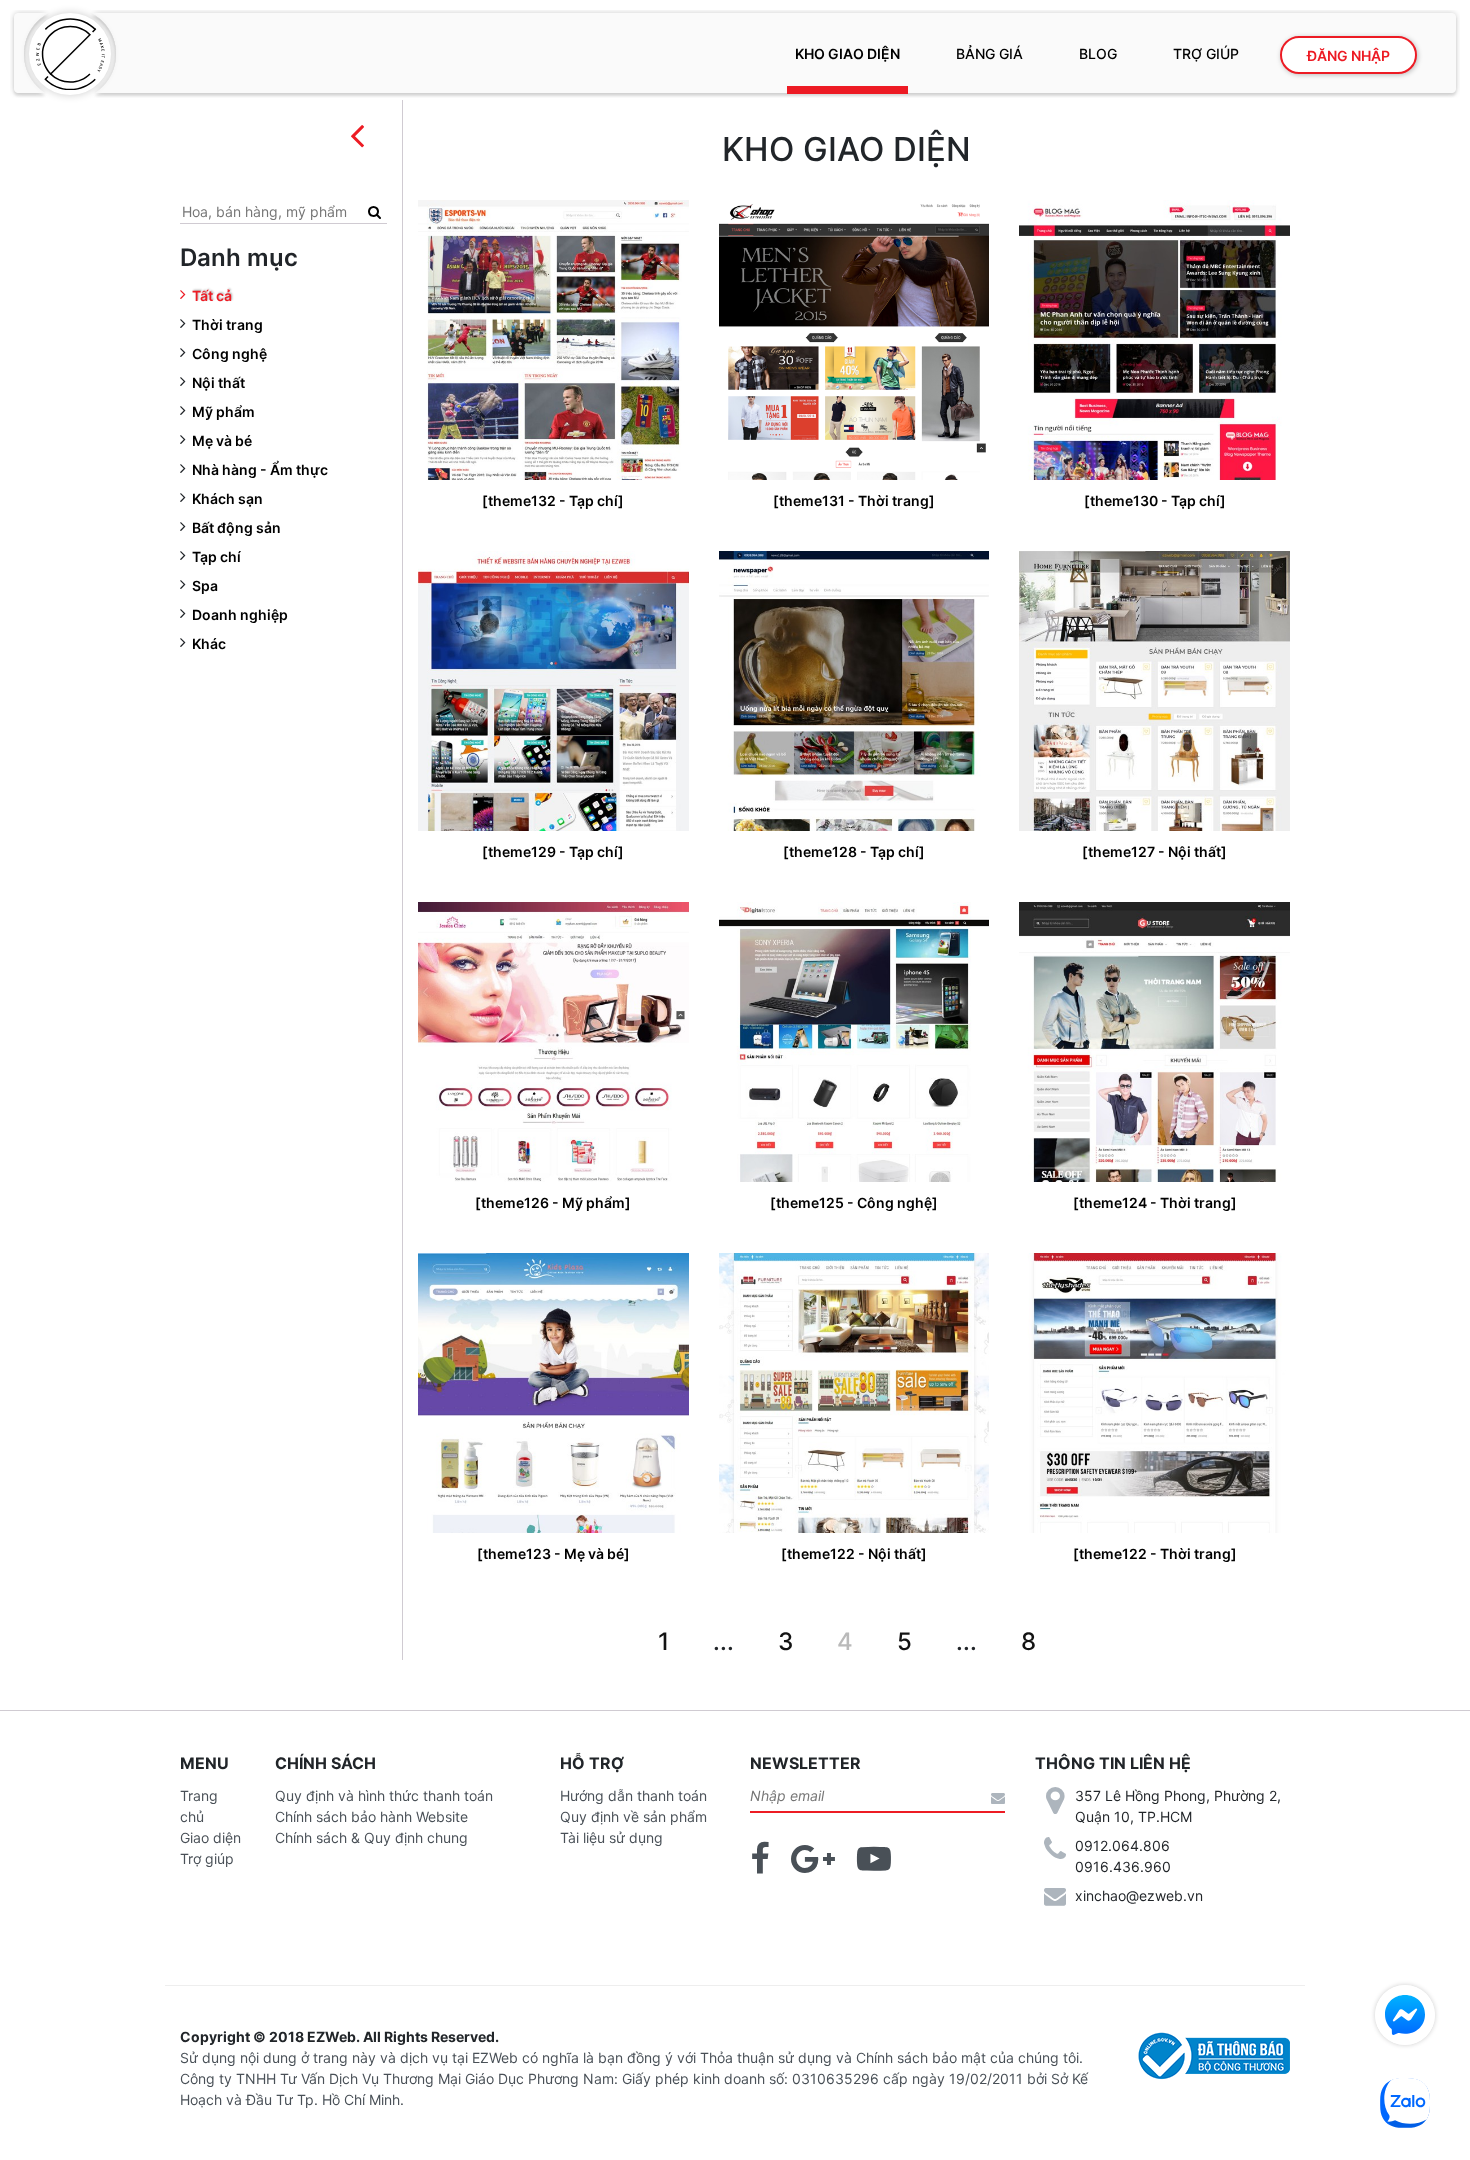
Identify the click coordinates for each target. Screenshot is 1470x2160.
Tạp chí (216, 556)
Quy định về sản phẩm (633, 1816)
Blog (1098, 53)
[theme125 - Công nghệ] (854, 1202)
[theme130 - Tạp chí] (1155, 500)
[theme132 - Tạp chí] (553, 500)
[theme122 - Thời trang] (1155, 1553)
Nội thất (218, 382)
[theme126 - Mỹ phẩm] (553, 1202)
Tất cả (212, 295)
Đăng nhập (1348, 55)
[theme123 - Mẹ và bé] (553, 1553)
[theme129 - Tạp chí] (553, 851)
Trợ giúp (1206, 53)
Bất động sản (236, 527)
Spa (205, 585)
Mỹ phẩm (223, 411)
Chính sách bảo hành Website (371, 1816)
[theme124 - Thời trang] (1155, 1202)
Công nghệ (229, 353)
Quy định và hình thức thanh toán (384, 1795)
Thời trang (227, 324)
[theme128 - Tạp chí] (854, 851)
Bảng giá (989, 53)
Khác (209, 643)
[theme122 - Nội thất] (854, 1553)
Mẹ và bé (222, 440)
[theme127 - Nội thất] (1154, 851)
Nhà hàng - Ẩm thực (260, 469)
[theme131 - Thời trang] (854, 500)
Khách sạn (227, 498)
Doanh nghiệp (240, 614)
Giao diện (210, 1837)
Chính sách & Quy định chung (371, 1837)
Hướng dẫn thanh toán (633, 1795)
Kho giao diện (847, 53)
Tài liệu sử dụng (611, 1837)
